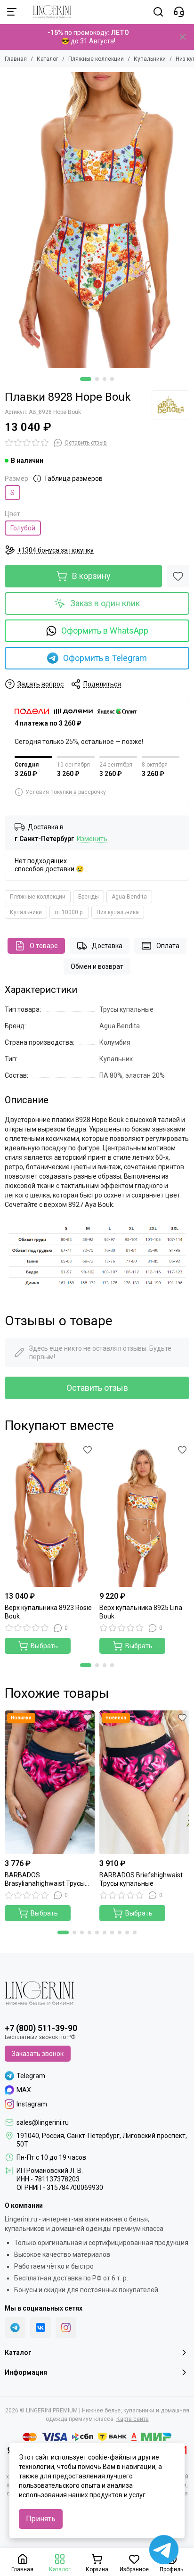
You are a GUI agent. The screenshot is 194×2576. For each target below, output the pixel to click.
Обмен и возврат (97, 966)
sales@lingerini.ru (43, 2122)
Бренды (89, 897)
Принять (41, 2519)
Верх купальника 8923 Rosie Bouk (48, 1612)
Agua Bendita (129, 897)
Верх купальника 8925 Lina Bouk (141, 1612)
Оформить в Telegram (105, 658)
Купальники (150, 59)
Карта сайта (133, 2419)
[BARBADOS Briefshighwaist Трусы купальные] (144, 1783)
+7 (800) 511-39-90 (41, 2028)
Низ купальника (118, 912)
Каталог (48, 59)
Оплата (168, 946)
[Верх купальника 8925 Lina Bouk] (144, 1515)
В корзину (91, 576)
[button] (86, 379)
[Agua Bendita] (170, 405)
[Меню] (12, 12)
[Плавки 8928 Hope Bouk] (97, 220)
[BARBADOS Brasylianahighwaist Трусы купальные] (50, 1783)
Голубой (23, 528)
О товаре (44, 946)
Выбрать (44, 1646)
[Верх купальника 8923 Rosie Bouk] (50, 1515)
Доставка (107, 946)
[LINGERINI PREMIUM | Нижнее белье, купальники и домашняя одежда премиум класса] (47, 12)
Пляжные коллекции (96, 59)
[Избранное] (178, 576)
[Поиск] (158, 12)
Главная (16, 59)
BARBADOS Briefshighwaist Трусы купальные (141, 1879)
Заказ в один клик (105, 603)
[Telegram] (15, 2328)
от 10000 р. (69, 912)
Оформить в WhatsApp (105, 631)
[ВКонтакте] (40, 2328)
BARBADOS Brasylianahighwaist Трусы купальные (45, 1879)
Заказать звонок (38, 2054)
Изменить (92, 839)
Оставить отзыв (97, 1388)
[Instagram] (66, 2328)
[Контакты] (179, 12)
